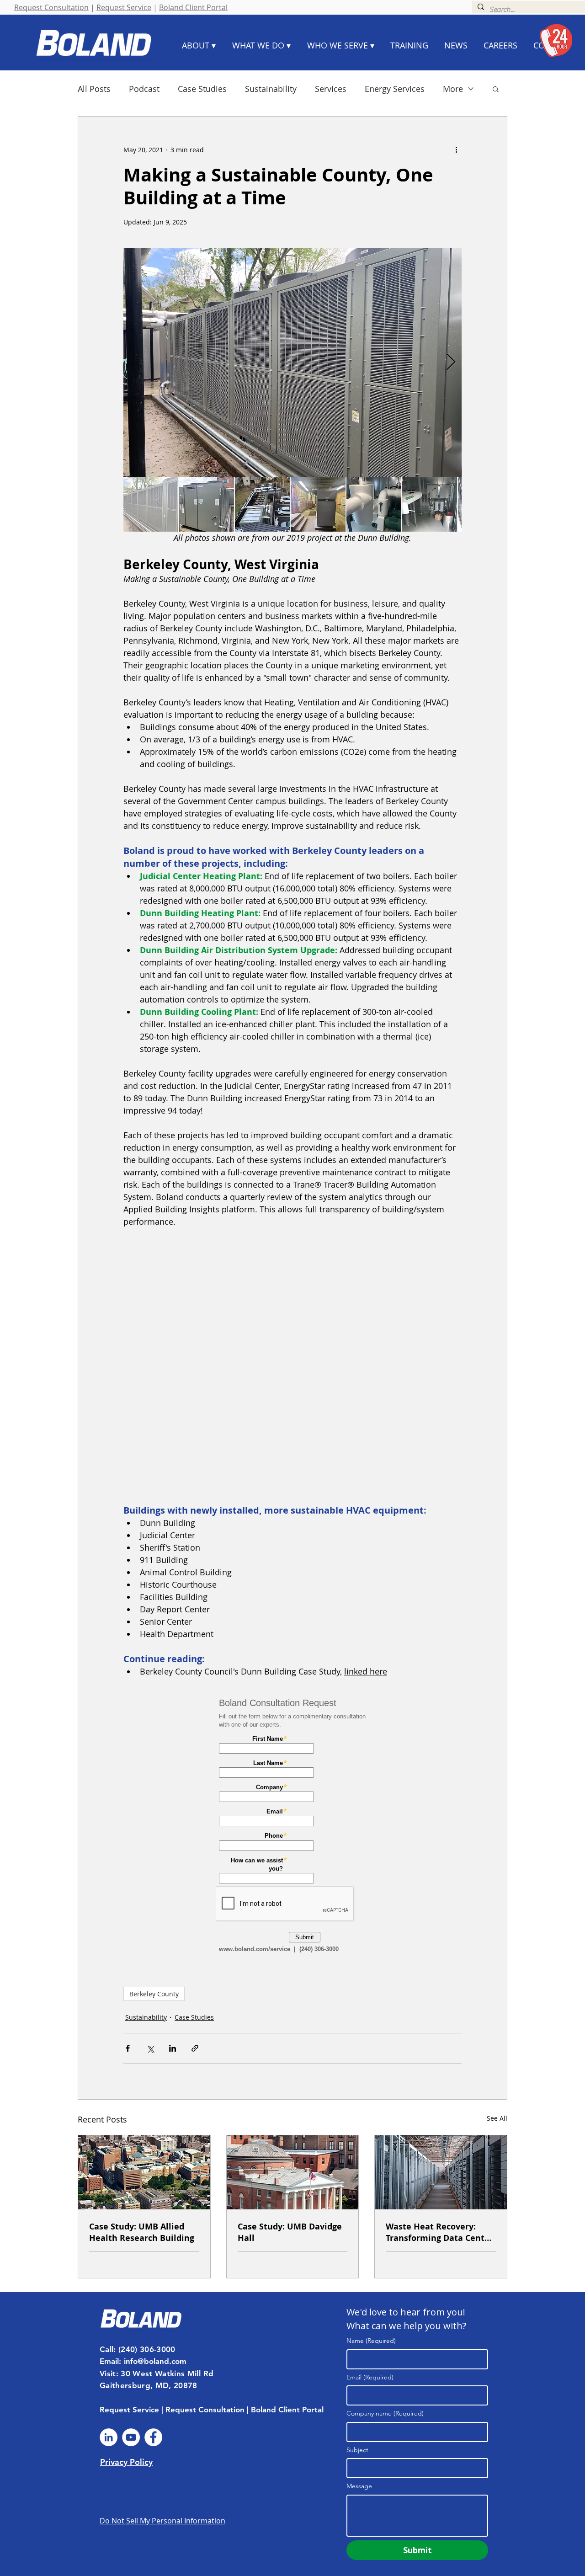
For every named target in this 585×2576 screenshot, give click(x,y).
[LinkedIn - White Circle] (109, 2437)
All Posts (94, 89)
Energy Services (395, 89)
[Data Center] (441, 2172)
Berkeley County (154, 1994)
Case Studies (202, 89)
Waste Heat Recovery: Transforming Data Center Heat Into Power (439, 2232)
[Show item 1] (151, 504)
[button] (496, 89)
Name (371, 2341)
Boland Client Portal (193, 7)
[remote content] (292, 1366)
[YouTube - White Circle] (131, 2437)
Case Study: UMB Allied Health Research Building (142, 2232)
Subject (357, 2450)
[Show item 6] (430, 504)
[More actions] (456, 149)
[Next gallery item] (451, 363)
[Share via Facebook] (128, 2048)
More (453, 89)
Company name (385, 2413)
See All (497, 2118)
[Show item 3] (262, 504)
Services (331, 89)
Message (359, 2486)
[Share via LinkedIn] (173, 2048)
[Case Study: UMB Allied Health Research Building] (144, 2172)
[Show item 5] (374, 504)
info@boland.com (155, 2361)
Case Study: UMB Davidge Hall (290, 2232)
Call (106, 2349)
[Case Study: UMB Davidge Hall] (293, 2172)
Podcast (144, 89)
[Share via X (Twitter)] (150, 2048)
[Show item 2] (207, 504)
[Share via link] (195, 2048)
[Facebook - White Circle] (153, 2437)
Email (370, 2377)
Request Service (124, 7)
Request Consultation (51, 7)
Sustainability (271, 89)
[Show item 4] (318, 504)
